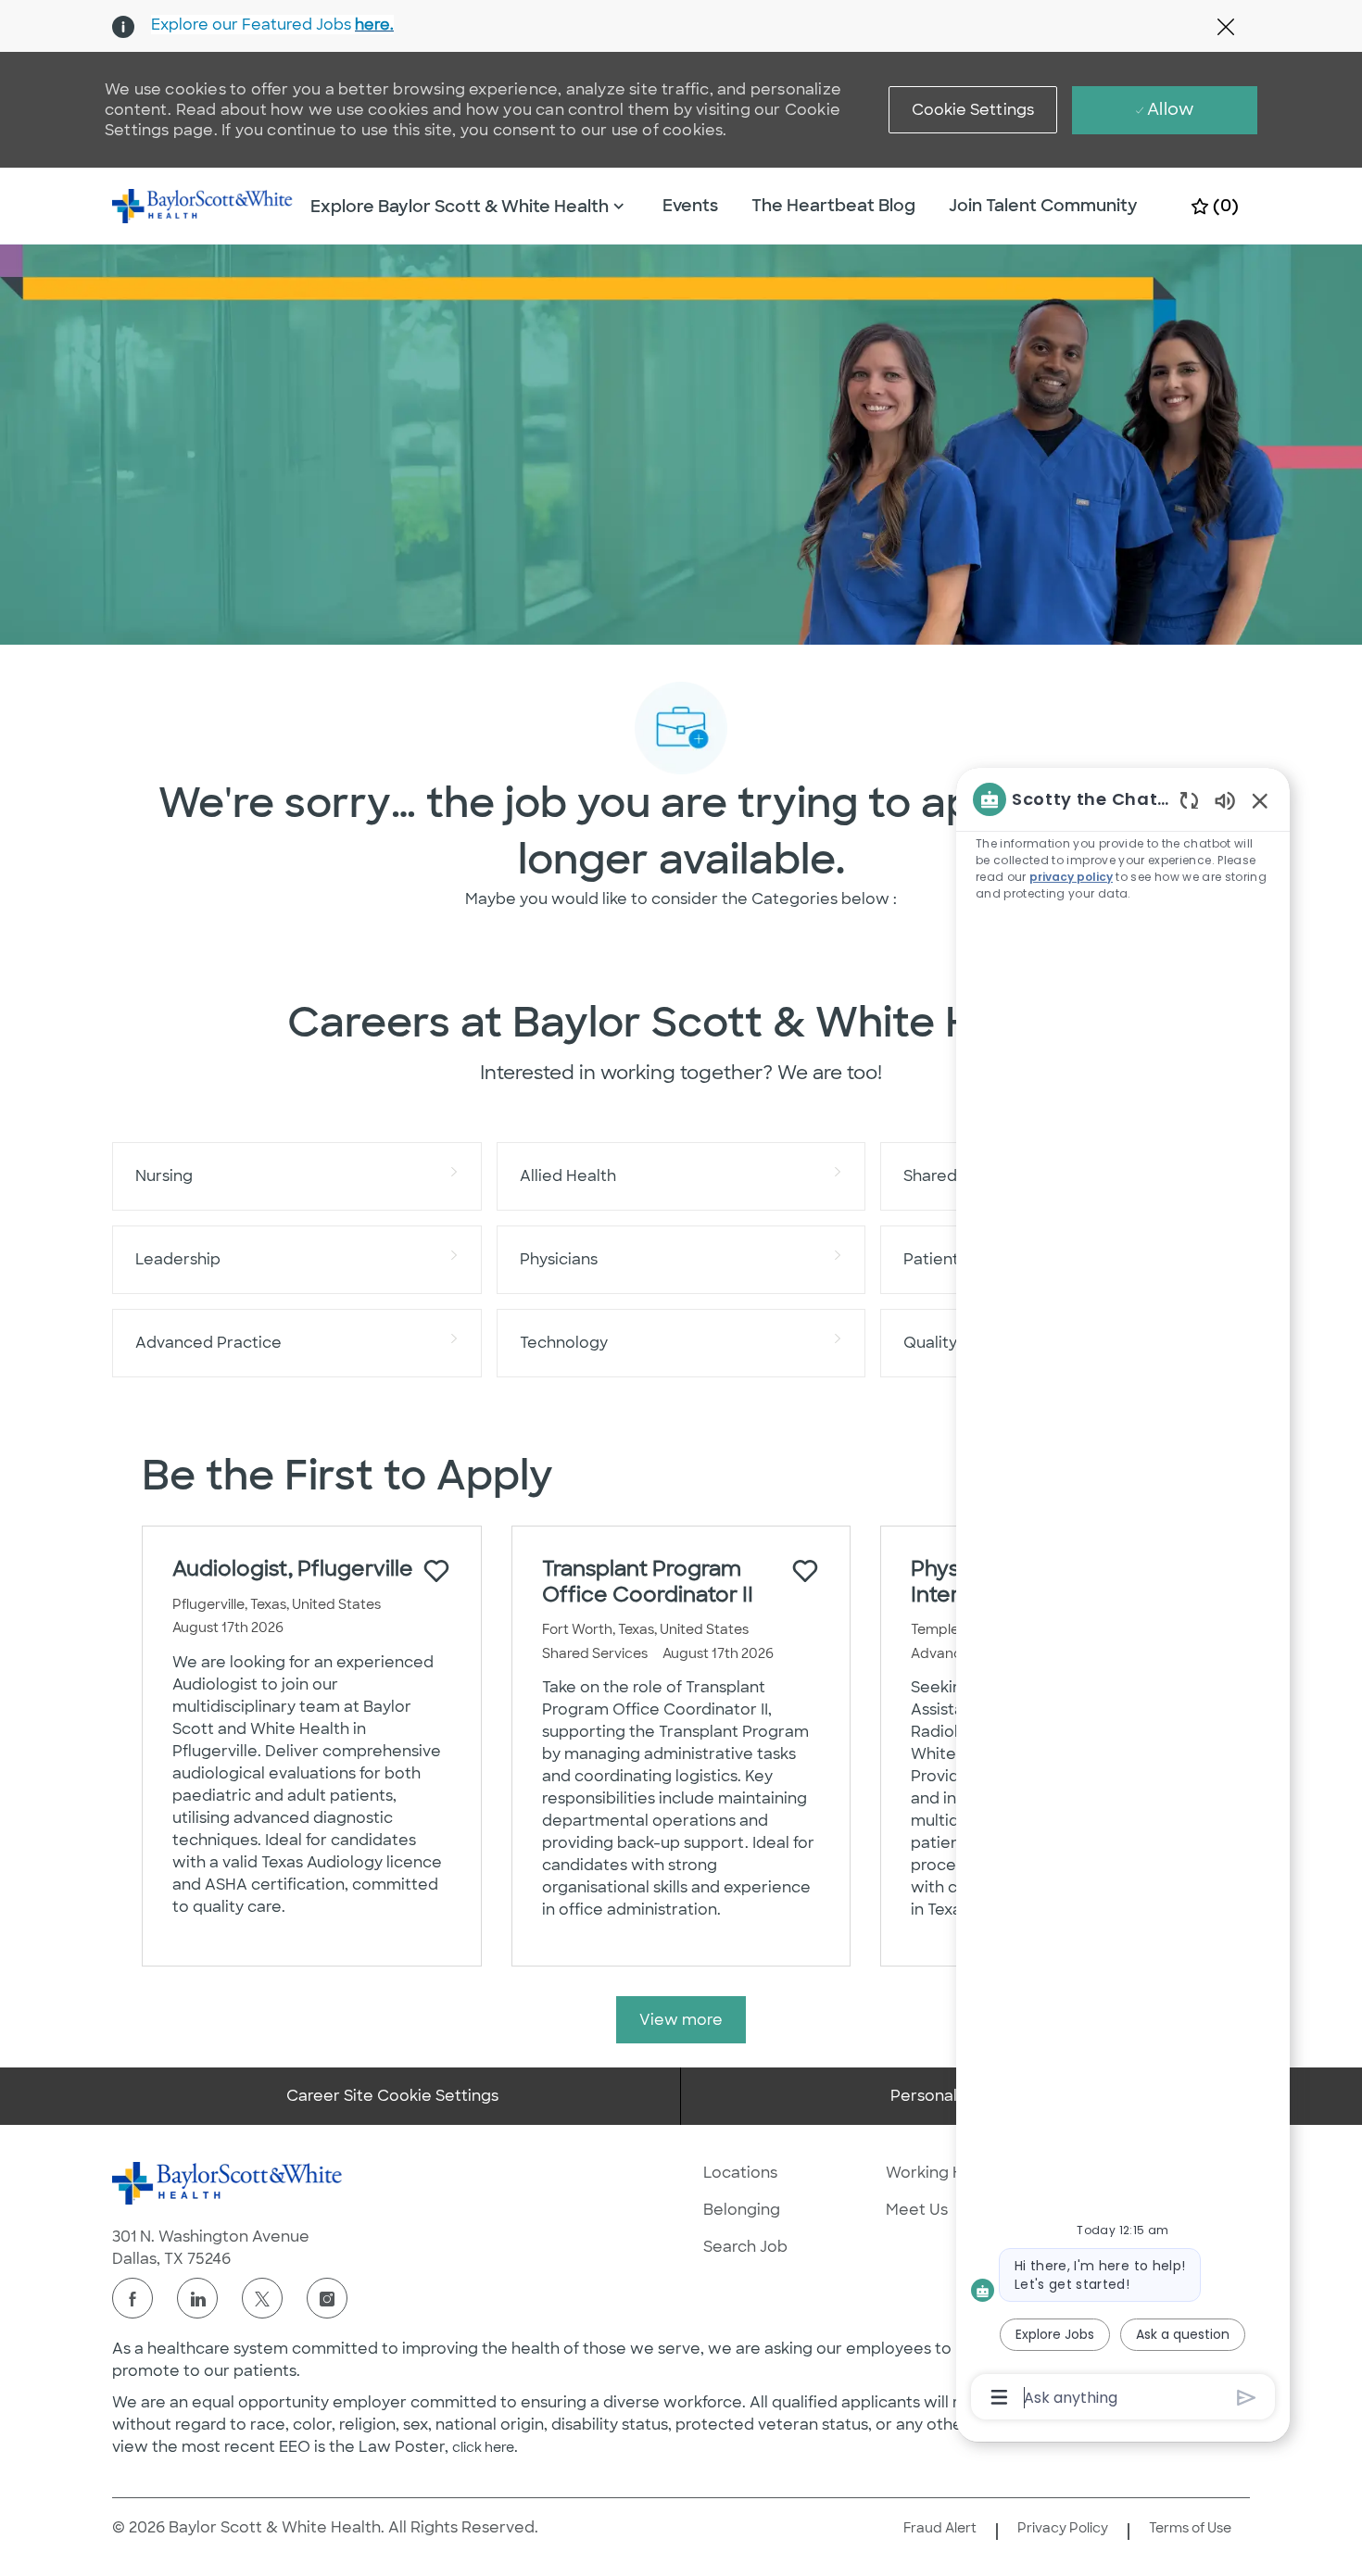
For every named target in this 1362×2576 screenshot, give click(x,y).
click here (483, 2447)
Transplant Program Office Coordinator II (648, 1582)
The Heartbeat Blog (833, 206)
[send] (1247, 2398)
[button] (973, 110)
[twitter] (262, 2298)
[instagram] (327, 2298)
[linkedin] (197, 2298)
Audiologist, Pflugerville (293, 1569)
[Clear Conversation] (1189, 800)
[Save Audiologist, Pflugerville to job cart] (436, 1571)
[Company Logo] (203, 205)
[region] (1123, 1597)
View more (681, 2020)
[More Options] (999, 2397)
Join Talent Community (1043, 206)
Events (690, 206)
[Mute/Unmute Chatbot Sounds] (1225, 800)
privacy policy (1071, 877)
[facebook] (132, 2298)
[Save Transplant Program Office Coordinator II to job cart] (805, 1571)
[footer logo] (228, 2183)
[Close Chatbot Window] (1260, 800)
